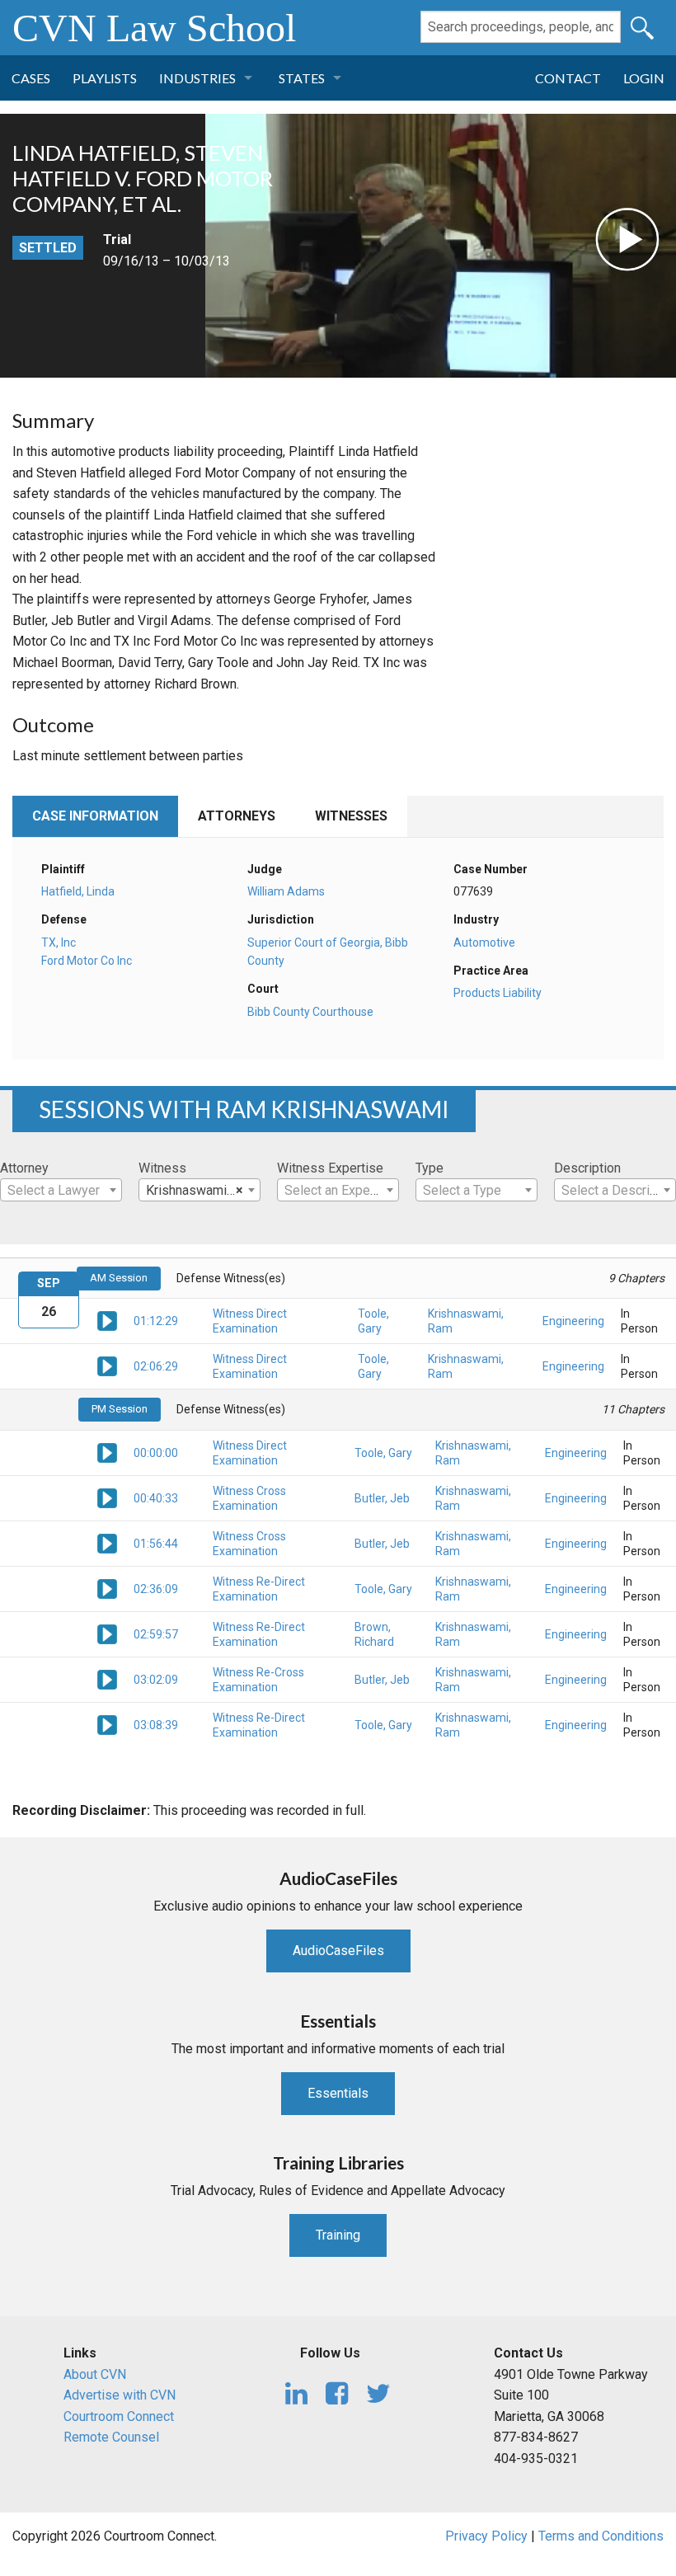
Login (644, 78)
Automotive (484, 942)
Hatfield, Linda (78, 891)
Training (338, 2235)
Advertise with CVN (120, 2395)
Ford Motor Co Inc (87, 961)
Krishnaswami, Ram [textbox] (202, 1190)
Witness (162, 1168)
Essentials (338, 2093)
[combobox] (61, 1190)
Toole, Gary (383, 1453)
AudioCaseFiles (338, 1951)
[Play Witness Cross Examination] (107, 1497)
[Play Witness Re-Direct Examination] (107, 1587)
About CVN (95, 2374)
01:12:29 (156, 1321)
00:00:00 (156, 1453)
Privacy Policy (486, 2536)
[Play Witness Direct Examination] (107, 1320)
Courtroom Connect (119, 2416)
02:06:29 (156, 1366)
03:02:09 (156, 1680)
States (302, 78)
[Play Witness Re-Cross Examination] (107, 1678)
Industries (197, 78)
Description (587, 1168)
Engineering (573, 1321)
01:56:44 (156, 1544)
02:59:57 (156, 1634)
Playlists (105, 78)
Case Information (95, 816)
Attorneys (237, 816)
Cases (31, 78)
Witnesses (351, 816)
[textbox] (61, 1191)
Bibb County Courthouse (310, 1012)
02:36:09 (156, 1589)
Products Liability (498, 993)
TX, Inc (59, 942)
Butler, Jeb (382, 1498)
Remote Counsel (111, 2437)
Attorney (24, 1168)
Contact (568, 78)
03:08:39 (156, 1725)
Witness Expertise (330, 1168)
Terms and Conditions (601, 2536)
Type (430, 1168)
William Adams (286, 891)
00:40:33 (156, 1498)
